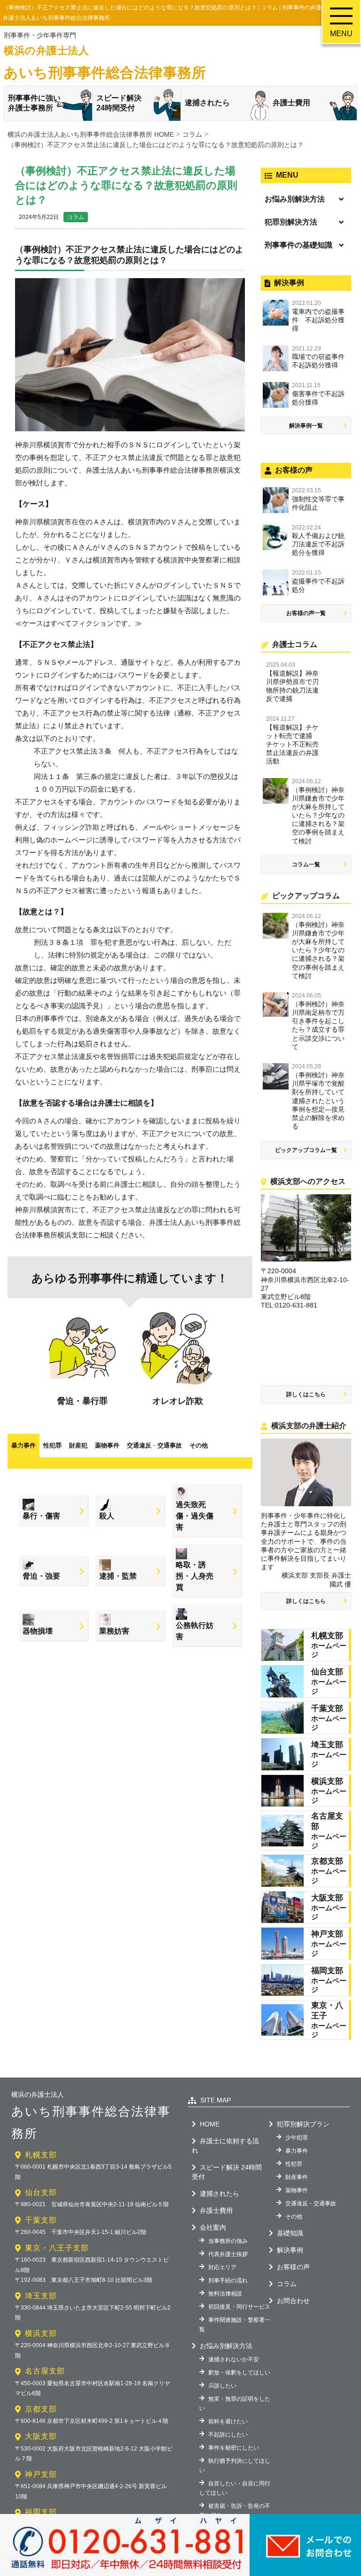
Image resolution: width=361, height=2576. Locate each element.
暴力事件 (24, 1445)
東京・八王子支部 (57, 2248)
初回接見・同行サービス (239, 2307)
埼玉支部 (41, 2296)
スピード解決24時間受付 (119, 103)
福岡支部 (41, 2512)
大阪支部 (41, 2436)
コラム (76, 217)
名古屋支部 (45, 2371)
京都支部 (41, 2409)
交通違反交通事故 (154, 1445)
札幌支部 (41, 2155)
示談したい (222, 2386)
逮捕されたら (207, 103)
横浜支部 (41, 2333)
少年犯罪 (297, 2138)
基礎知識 (290, 2233)
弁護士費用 (291, 103)
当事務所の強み (228, 2241)
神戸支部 (41, 2474)
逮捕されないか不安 (234, 2359)
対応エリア (222, 2267)
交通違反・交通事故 (311, 2203)
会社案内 (213, 2227)
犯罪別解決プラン (303, 2124)
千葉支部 (41, 2220)
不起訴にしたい (228, 2435)
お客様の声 (293, 2267)
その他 (199, 1445)
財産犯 (78, 1445)
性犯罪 (52, 1445)
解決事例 (290, 2250)
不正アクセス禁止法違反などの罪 (145, 1210)
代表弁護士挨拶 (228, 2254)
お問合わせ (293, 2301)
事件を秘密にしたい (234, 2448)
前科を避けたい (228, 2421)
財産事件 (297, 2177)
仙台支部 (41, 2192)
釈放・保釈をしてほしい (239, 2373)
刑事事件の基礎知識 (298, 245)
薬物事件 (107, 1445)
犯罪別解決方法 (291, 222)
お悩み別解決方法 (295, 199)
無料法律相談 (225, 2294)
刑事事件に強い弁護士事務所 (34, 103)
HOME (210, 2124)
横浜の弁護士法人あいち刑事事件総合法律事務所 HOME (91, 134)
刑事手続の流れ (228, 2280)
